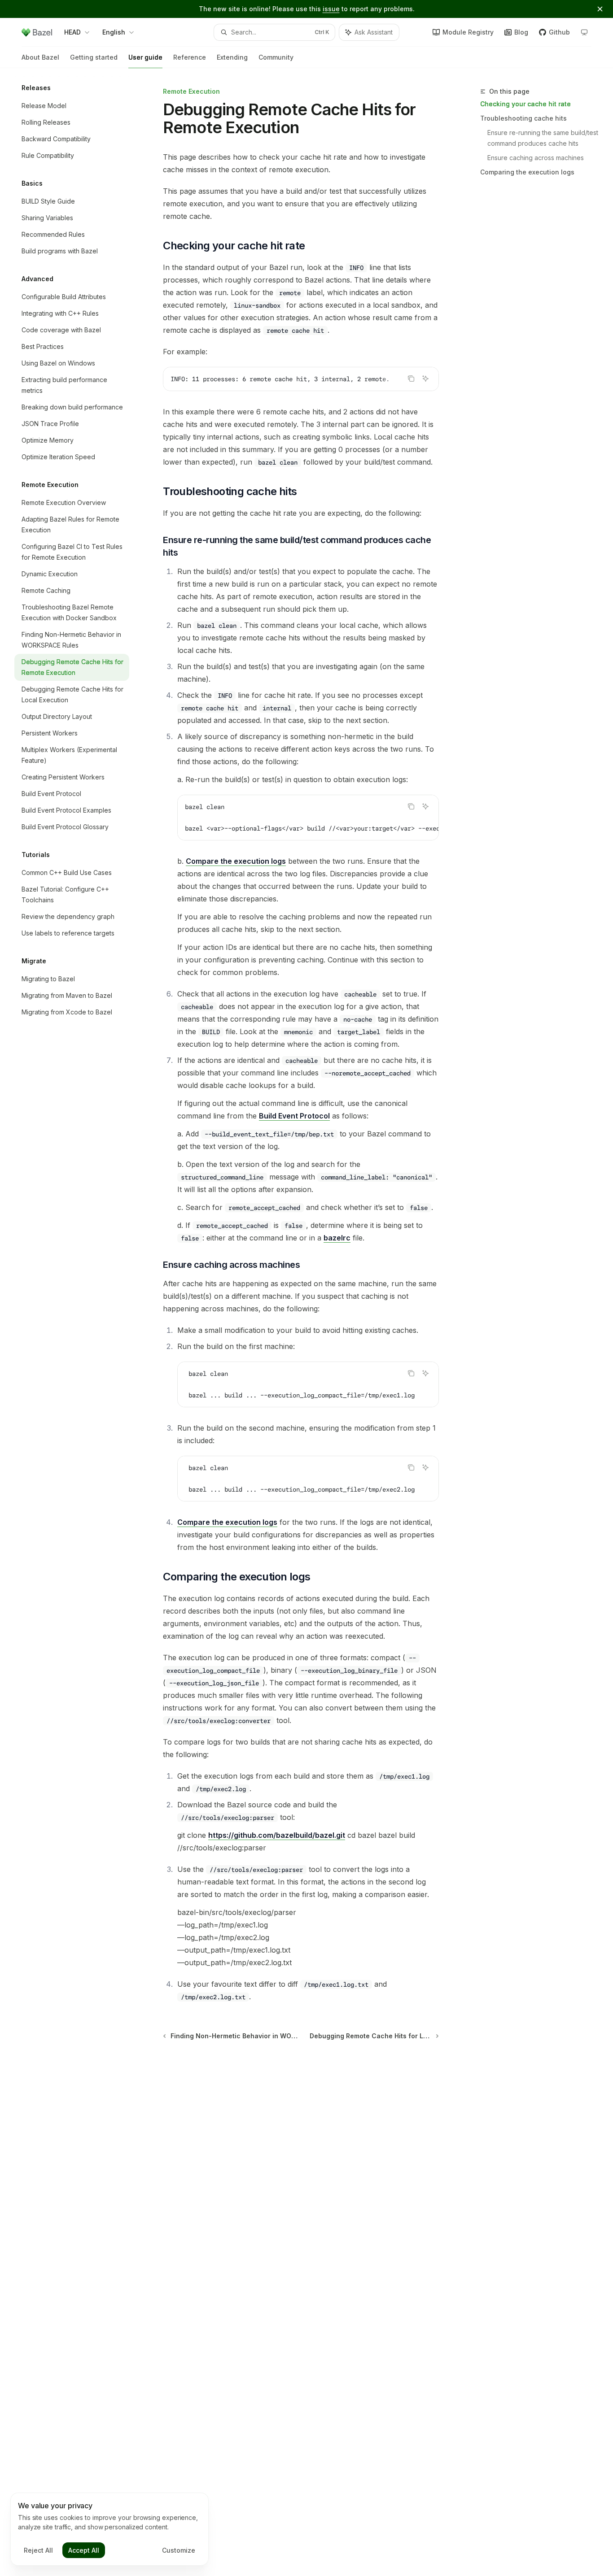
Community (276, 57)
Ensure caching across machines (536, 158)
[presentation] (301, 379)
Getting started (94, 57)
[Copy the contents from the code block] (411, 379)
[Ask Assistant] (425, 379)
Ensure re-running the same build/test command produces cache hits (543, 138)
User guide (145, 57)
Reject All (38, 2550)
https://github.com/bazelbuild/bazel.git (277, 1835)
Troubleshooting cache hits (523, 118)
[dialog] (109, 2529)
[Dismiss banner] (600, 9)
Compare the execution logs (236, 861)
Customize (179, 2550)
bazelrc (337, 1238)
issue (331, 9)
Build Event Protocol (294, 1116)
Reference (190, 57)
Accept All (84, 2550)
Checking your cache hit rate (525, 104)
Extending (232, 57)
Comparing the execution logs (527, 172)
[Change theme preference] (584, 32)
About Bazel (40, 57)
